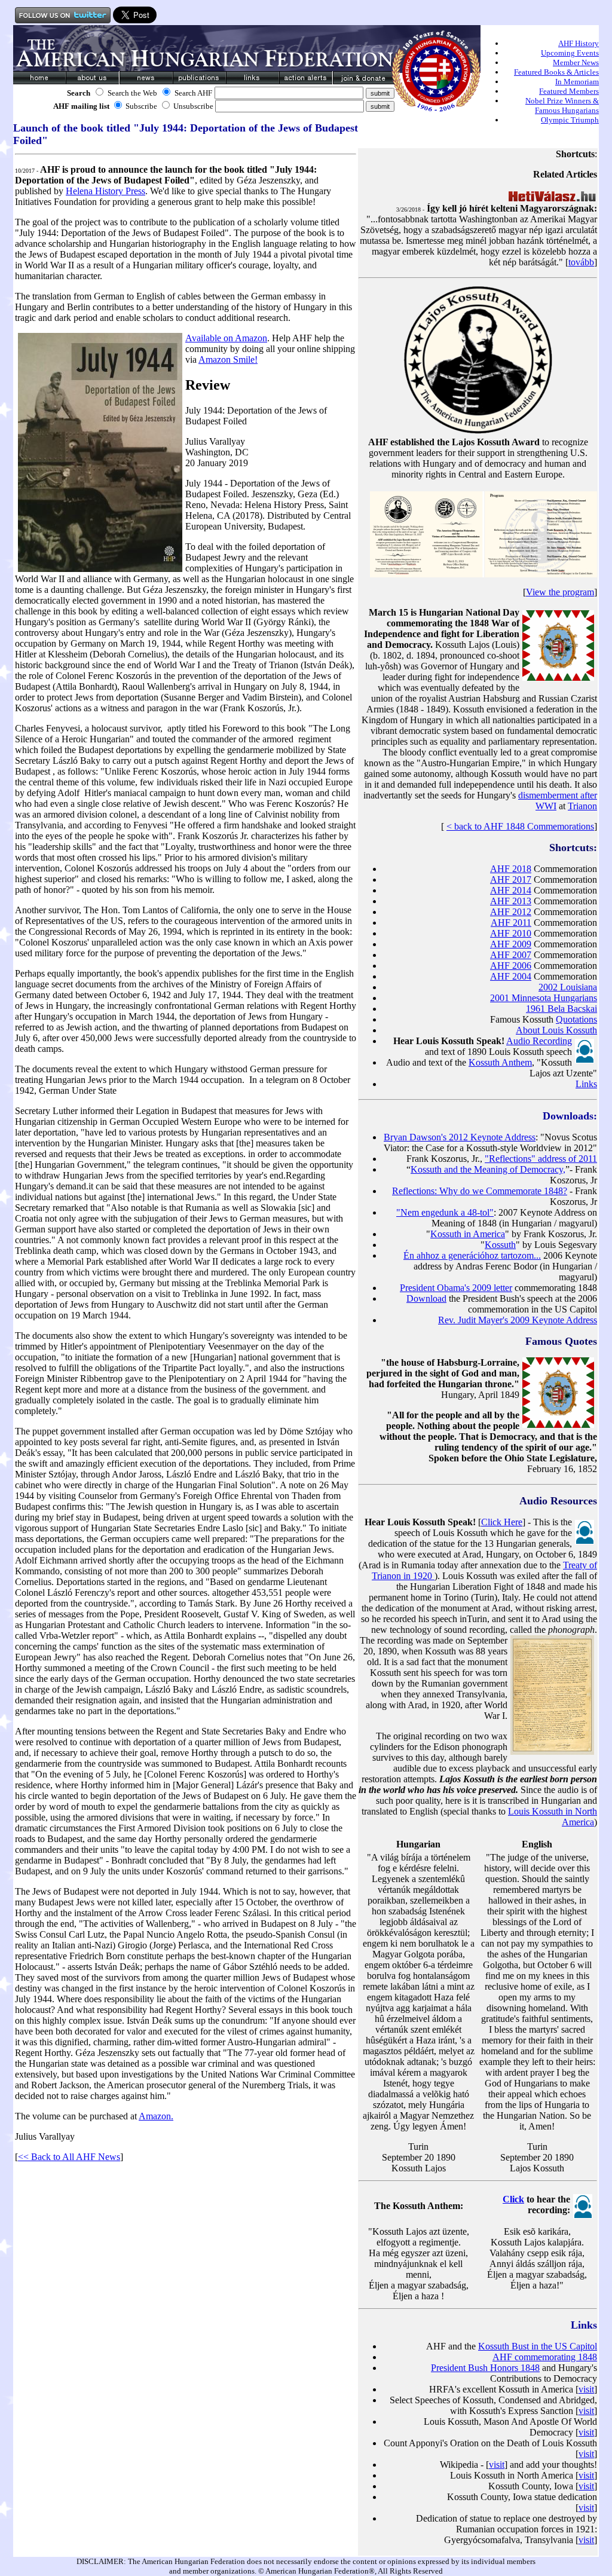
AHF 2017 (511, 879)
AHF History (579, 43)
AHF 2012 (511, 912)
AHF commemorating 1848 (545, 2357)
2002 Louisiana (568, 987)
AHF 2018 (511, 869)
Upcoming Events (570, 53)
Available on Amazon (226, 338)
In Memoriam (577, 82)
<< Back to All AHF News (69, 2157)
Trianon (582, 806)
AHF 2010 (511, 933)
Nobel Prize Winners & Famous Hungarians (562, 105)
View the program (560, 592)
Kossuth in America (468, 1234)
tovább (581, 262)
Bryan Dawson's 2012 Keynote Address (460, 1137)
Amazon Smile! (228, 360)
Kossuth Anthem (500, 1062)
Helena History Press (105, 191)
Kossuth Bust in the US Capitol (538, 2346)
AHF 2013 (511, 901)
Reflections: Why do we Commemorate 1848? (480, 1191)
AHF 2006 (511, 966)
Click (513, 2199)
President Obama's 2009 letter (456, 1288)
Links (586, 1084)
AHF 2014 (511, 890)
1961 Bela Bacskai (561, 1009)
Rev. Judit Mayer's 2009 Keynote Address (518, 1320)
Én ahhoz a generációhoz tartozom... (472, 1255)
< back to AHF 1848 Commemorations (520, 826)
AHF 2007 (511, 955)
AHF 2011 (511, 923)
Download (426, 1298)
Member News (576, 62)
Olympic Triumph (570, 120)
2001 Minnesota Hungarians (544, 998)
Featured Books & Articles (556, 72)
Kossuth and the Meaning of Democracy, (488, 1169)
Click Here (502, 1522)
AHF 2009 (511, 944)
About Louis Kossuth (556, 1030)
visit (586, 2389)
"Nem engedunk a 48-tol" (445, 1212)
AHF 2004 (511, 976)
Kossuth (500, 1245)
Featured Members (569, 91)
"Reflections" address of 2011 (541, 1159)
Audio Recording (539, 1041)
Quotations (576, 1019)
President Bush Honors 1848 (485, 2368)
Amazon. (156, 2116)
